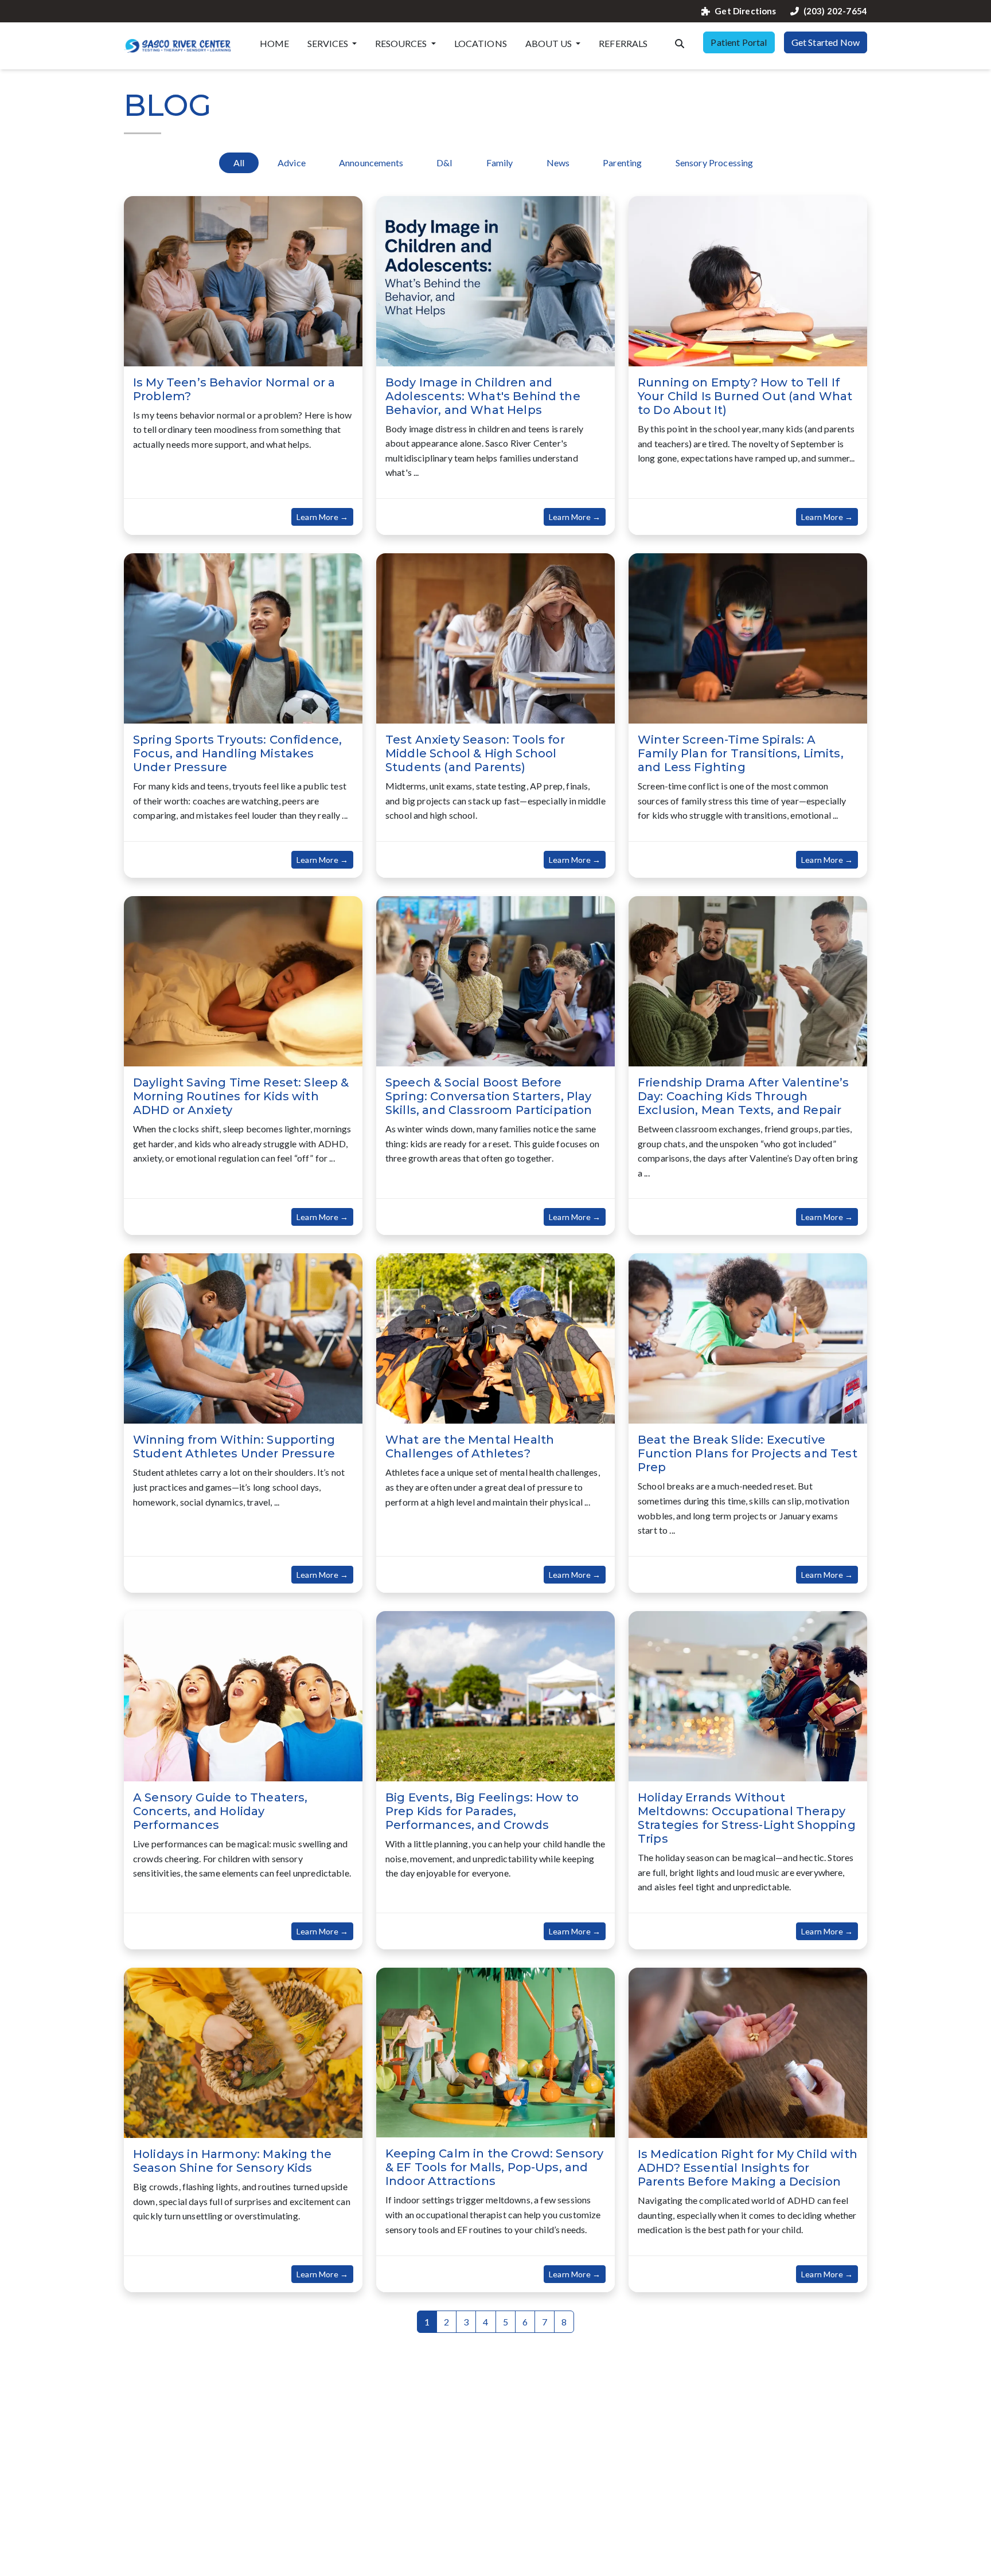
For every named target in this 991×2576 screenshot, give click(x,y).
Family (500, 163)
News (558, 163)
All (239, 163)
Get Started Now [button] (826, 42)
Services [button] (329, 43)
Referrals (623, 43)
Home (275, 43)
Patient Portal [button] (739, 42)
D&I (444, 163)
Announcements (371, 163)
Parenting (622, 163)
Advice (292, 163)
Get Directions (745, 11)
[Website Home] (178, 46)
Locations (481, 43)
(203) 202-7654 (835, 11)
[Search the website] (680, 42)
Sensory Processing (715, 163)
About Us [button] (549, 43)
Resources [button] (402, 43)
